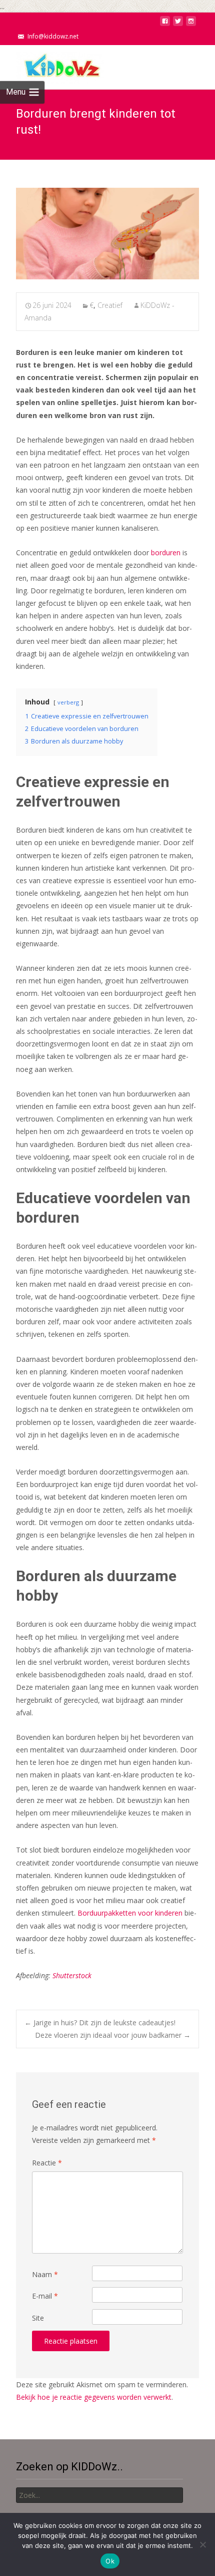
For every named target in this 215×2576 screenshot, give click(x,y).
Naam (45, 2274)
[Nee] (202, 2544)
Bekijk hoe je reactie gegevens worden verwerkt (94, 2397)
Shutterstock (72, 1975)
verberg (68, 702)
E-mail (45, 2296)
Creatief (110, 305)
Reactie (47, 2163)
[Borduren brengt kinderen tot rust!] (107, 234)
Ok (110, 2561)
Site (38, 2318)
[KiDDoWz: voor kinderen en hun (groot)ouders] (52, 65)
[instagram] (191, 24)
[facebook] (165, 24)
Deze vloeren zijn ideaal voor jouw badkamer (113, 2035)
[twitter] (178, 24)
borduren (166, 553)
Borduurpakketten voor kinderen (130, 1913)
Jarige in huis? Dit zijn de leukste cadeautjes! (100, 2022)
